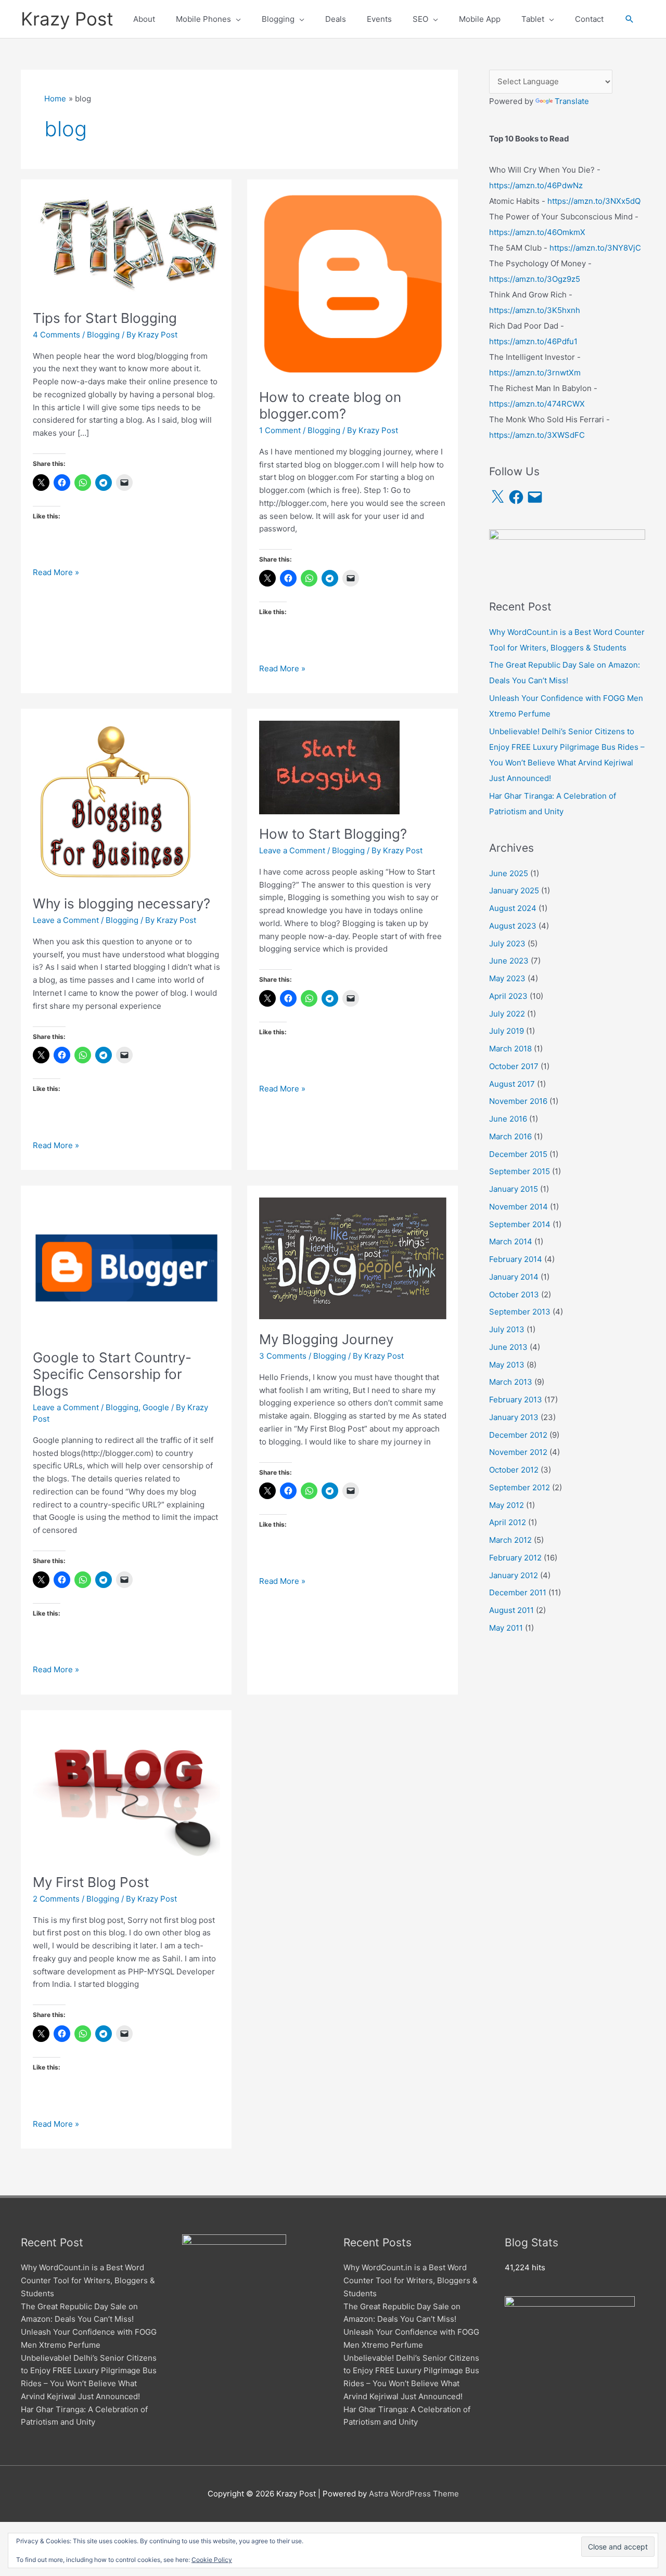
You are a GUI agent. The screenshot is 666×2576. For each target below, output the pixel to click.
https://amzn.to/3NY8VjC (595, 248)
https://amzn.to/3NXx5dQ (594, 201)
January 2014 (514, 1277)
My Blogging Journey (326, 1339)
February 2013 (516, 1400)
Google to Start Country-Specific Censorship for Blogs (112, 1374)
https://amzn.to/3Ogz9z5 (535, 279)
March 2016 (510, 1136)
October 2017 (514, 1066)
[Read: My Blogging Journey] (353, 1258)
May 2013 (507, 1365)
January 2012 (514, 1575)
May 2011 (506, 1628)
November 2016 (518, 1101)
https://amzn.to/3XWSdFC (537, 435)
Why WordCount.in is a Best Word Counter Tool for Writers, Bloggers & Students (88, 2280)
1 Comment (280, 430)
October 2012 (514, 1470)
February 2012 (515, 1558)
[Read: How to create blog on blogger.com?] (353, 284)
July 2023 (507, 944)
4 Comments (56, 335)
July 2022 (507, 1014)
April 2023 (508, 996)
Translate (572, 101)
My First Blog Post (91, 1882)
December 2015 (518, 1154)
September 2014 (520, 1224)
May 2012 (507, 1505)
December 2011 (518, 1592)
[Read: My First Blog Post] (126, 1791)
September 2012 (520, 1487)
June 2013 (508, 1347)
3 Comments (283, 1356)
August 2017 (512, 1084)
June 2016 (508, 1119)
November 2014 (518, 1207)
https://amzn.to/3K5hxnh (535, 310)
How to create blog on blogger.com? (330, 405)
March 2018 (510, 1049)
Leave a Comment (66, 920)
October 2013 (514, 1294)
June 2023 (509, 961)
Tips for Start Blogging (105, 318)
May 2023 (507, 978)
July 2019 (507, 1031)
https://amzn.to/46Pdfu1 (533, 341)
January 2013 (514, 1417)
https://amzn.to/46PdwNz (536, 185)
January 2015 (514, 1189)
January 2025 (514, 890)
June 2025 (509, 873)
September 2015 (520, 1171)
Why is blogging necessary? (121, 903)
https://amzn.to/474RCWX (537, 404)
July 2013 (507, 1329)
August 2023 (513, 926)
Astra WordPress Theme (414, 2494)
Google (156, 1407)
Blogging (103, 335)
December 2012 (518, 1435)
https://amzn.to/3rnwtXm (535, 373)
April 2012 (508, 1522)
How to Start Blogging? (333, 834)
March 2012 (510, 1540)
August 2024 (513, 908)
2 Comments (56, 1899)
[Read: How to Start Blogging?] (329, 767)
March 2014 (511, 1241)
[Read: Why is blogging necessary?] (114, 802)
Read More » (56, 573)
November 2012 (518, 1452)
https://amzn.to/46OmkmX (537, 232)
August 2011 (511, 1610)
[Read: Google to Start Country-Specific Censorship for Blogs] (126, 1267)
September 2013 (520, 1312)
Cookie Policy (212, 2560)
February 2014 (516, 1259)
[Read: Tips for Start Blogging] (126, 244)
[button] (630, 19)
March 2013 (511, 1382)
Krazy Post (67, 19)
